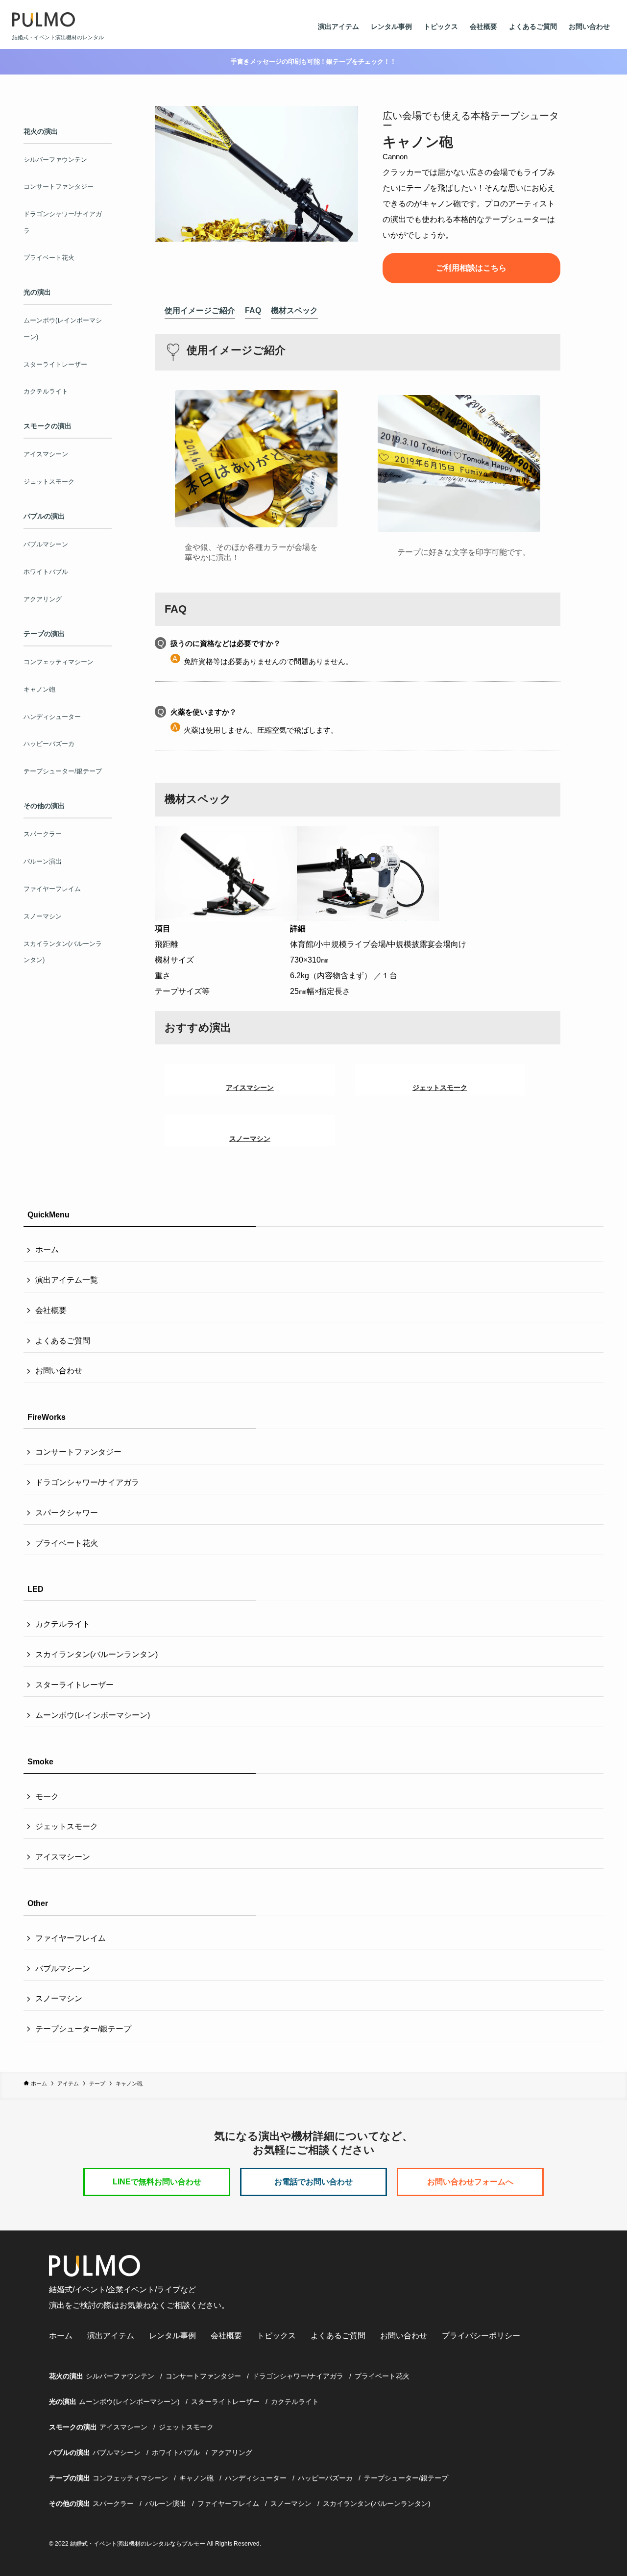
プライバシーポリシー (481, 2336)
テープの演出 (70, 2478)
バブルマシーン (63, 1969)
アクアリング (232, 2452)
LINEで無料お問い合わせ (157, 2182)
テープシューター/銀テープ (83, 2029)
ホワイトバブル (176, 2452)
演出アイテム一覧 (67, 1280)
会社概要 (483, 26)
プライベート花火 (67, 1543)
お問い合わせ (589, 26)
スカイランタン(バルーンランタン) (96, 1654)
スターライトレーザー (74, 1685)
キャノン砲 (196, 2478)
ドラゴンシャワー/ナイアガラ (87, 1482)
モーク (47, 1796)
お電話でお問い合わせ (313, 2182)
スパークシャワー (67, 1513)
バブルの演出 (70, 2452)
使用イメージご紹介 (200, 310)
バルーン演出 (166, 2503)
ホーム (47, 1250)
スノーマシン (59, 1998)
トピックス (441, 26)
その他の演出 (70, 2503)
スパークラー (113, 2503)
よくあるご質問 (533, 26)
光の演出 (63, 2402)
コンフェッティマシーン (130, 2478)
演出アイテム (338, 26)
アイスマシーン (63, 1857)
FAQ (253, 310)
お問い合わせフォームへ (470, 2182)
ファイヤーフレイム (71, 1938)
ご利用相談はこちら (471, 268)
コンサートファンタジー (78, 1452)
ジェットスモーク (67, 1826)
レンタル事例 (391, 26)
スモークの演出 (73, 2427)
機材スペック (294, 310)
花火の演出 (66, 2376)
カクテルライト (63, 1624)
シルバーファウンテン (120, 2376)
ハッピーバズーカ (325, 2478)
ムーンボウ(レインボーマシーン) (93, 1715)
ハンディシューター (256, 2478)
